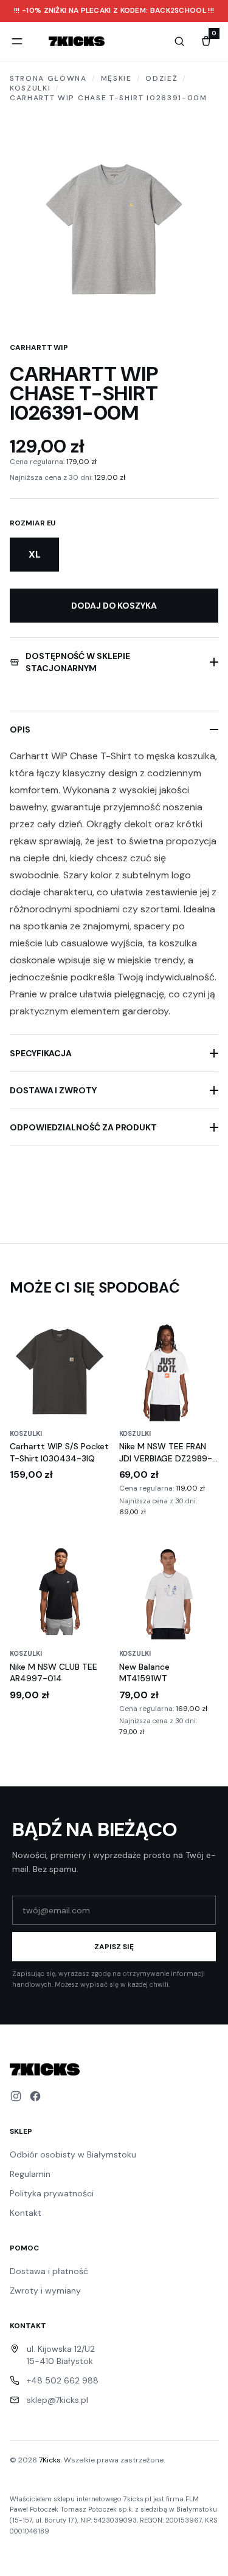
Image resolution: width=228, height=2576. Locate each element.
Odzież (161, 78)
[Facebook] (35, 2096)
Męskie (116, 78)
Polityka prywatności (52, 2193)
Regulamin (30, 2174)
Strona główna (48, 78)
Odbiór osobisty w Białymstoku (73, 2154)
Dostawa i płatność (49, 2271)
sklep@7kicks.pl (57, 2400)
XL (35, 554)
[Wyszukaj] (179, 41)
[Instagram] (16, 2096)
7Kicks (50, 2460)
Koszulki (30, 88)
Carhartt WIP (39, 347)
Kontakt (26, 2213)
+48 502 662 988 (63, 2380)
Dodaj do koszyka (114, 606)
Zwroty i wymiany (45, 2291)
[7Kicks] (77, 41)
